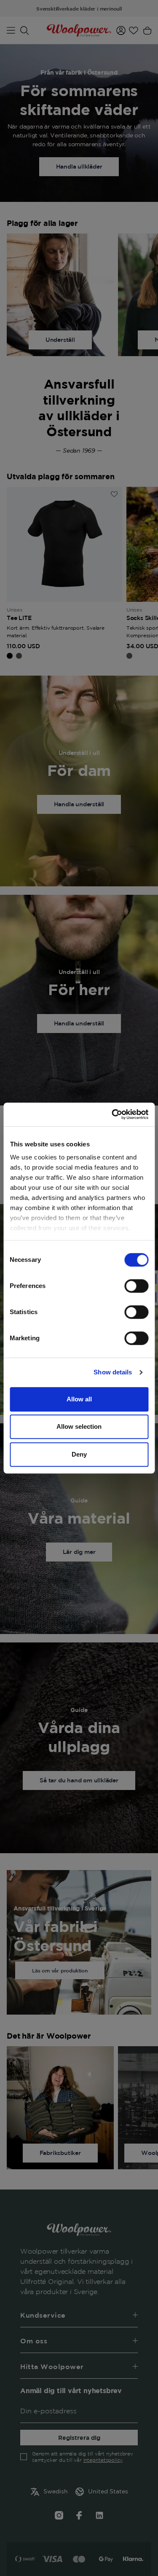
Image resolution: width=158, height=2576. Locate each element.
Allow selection (79, 1426)
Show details (113, 1372)
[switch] (136, 1286)
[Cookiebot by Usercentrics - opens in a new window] (112, 1114)
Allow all (79, 1399)
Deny (79, 1454)
